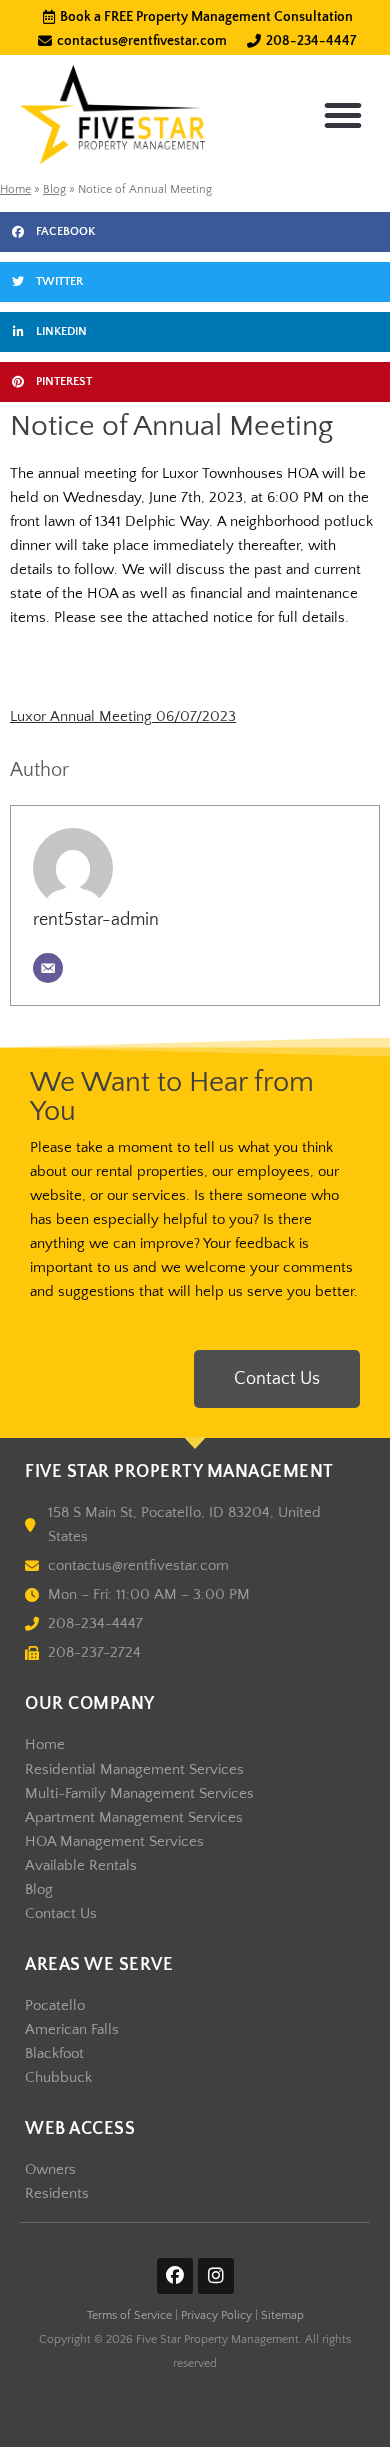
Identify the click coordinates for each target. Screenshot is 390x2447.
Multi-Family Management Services (139, 1794)
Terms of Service (129, 2315)
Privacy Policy (216, 2315)
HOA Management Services (114, 1842)
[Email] (48, 968)
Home (15, 189)
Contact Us (61, 1914)
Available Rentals (81, 1866)
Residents (57, 2194)
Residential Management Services (134, 1770)
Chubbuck (58, 2078)
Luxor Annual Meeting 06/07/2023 (123, 717)
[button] (343, 115)
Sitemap (282, 2315)
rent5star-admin (96, 920)
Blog (54, 189)
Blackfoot (54, 2054)
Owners (50, 2170)
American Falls (72, 2030)
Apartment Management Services (134, 1818)
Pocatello (55, 2006)
